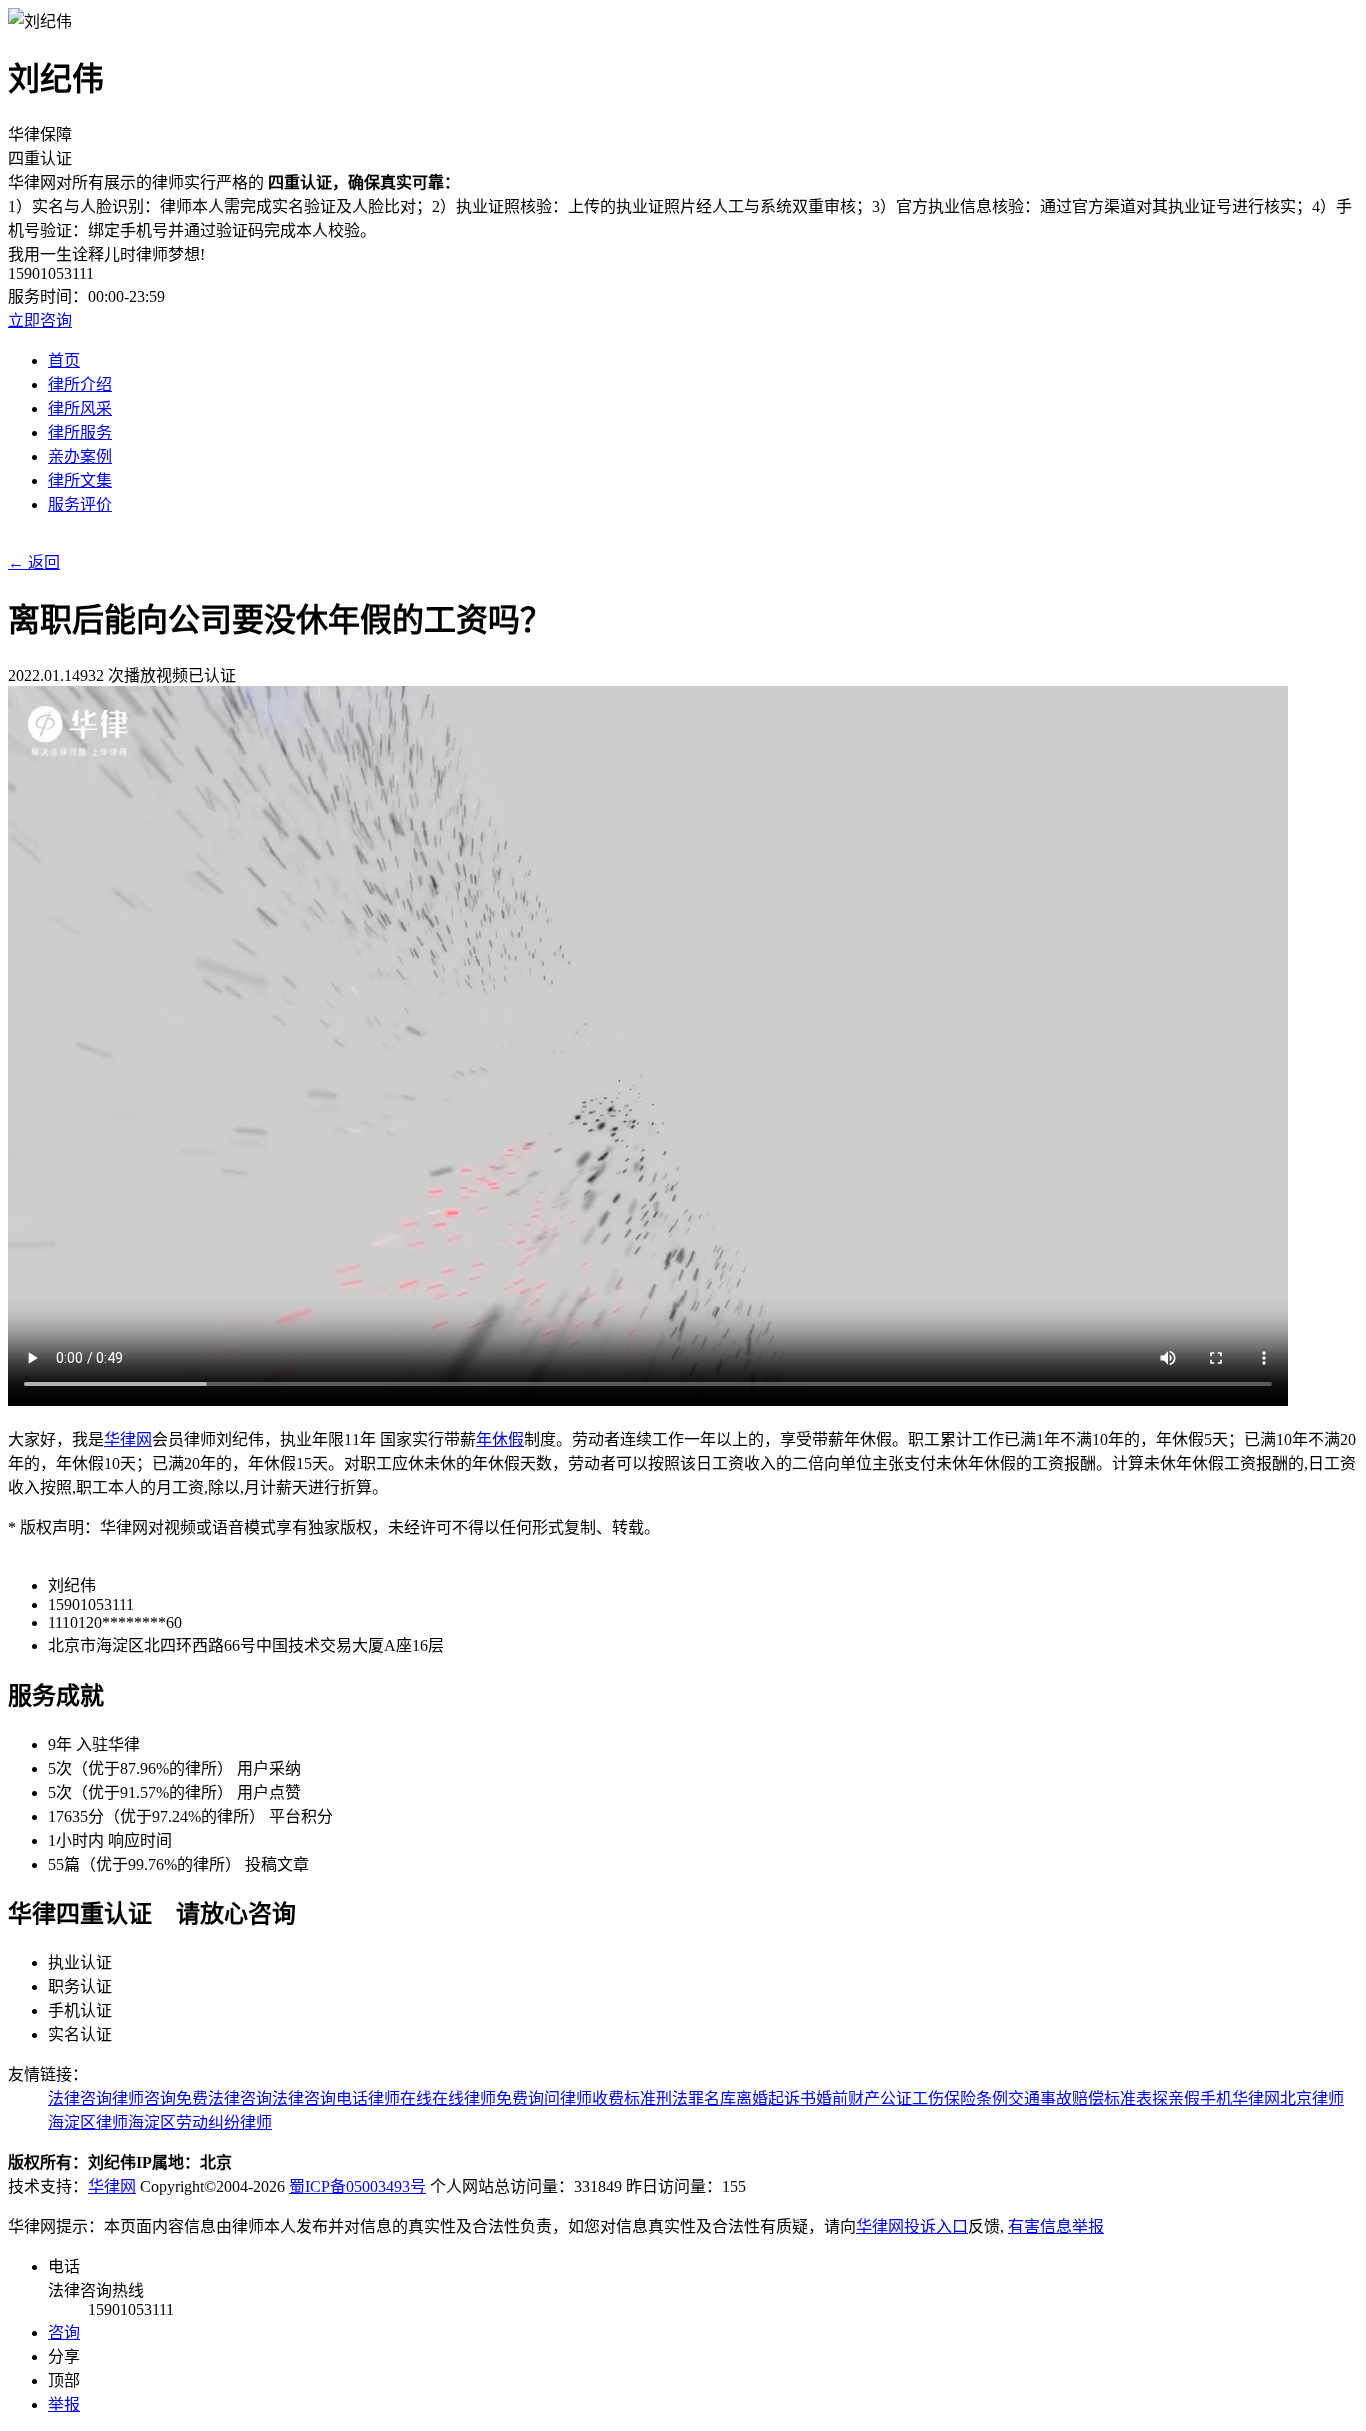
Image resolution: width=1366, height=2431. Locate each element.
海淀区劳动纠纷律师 (200, 2122)
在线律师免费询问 (496, 2098)
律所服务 (80, 432)
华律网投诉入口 (912, 2226)
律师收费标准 (608, 2098)
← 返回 (34, 562)
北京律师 (1312, 2098)
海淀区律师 (88, 2122)
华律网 (128, 1439)
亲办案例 (80, 456)
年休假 (500, 1439)
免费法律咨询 (224, 2098)
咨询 (64, 2332)
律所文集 (80, 480)
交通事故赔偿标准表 (1080, 2098)
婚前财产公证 (864, 2098)
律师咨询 (144, 2098)
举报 (64, 2404)
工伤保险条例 (960, 2098)
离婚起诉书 (776, 2098)
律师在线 (400, 2098)
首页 (64, 360)
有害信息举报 (1056, 2226)
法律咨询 (80, 2098)
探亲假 (1176, 2098)
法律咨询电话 (320, 2098)
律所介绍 (80, 384)
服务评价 (80, 504)
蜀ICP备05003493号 (357, 2186)
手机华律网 (1240, 2098)
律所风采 (80, 408)
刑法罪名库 (696, 2098)
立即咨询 (40, 320)
